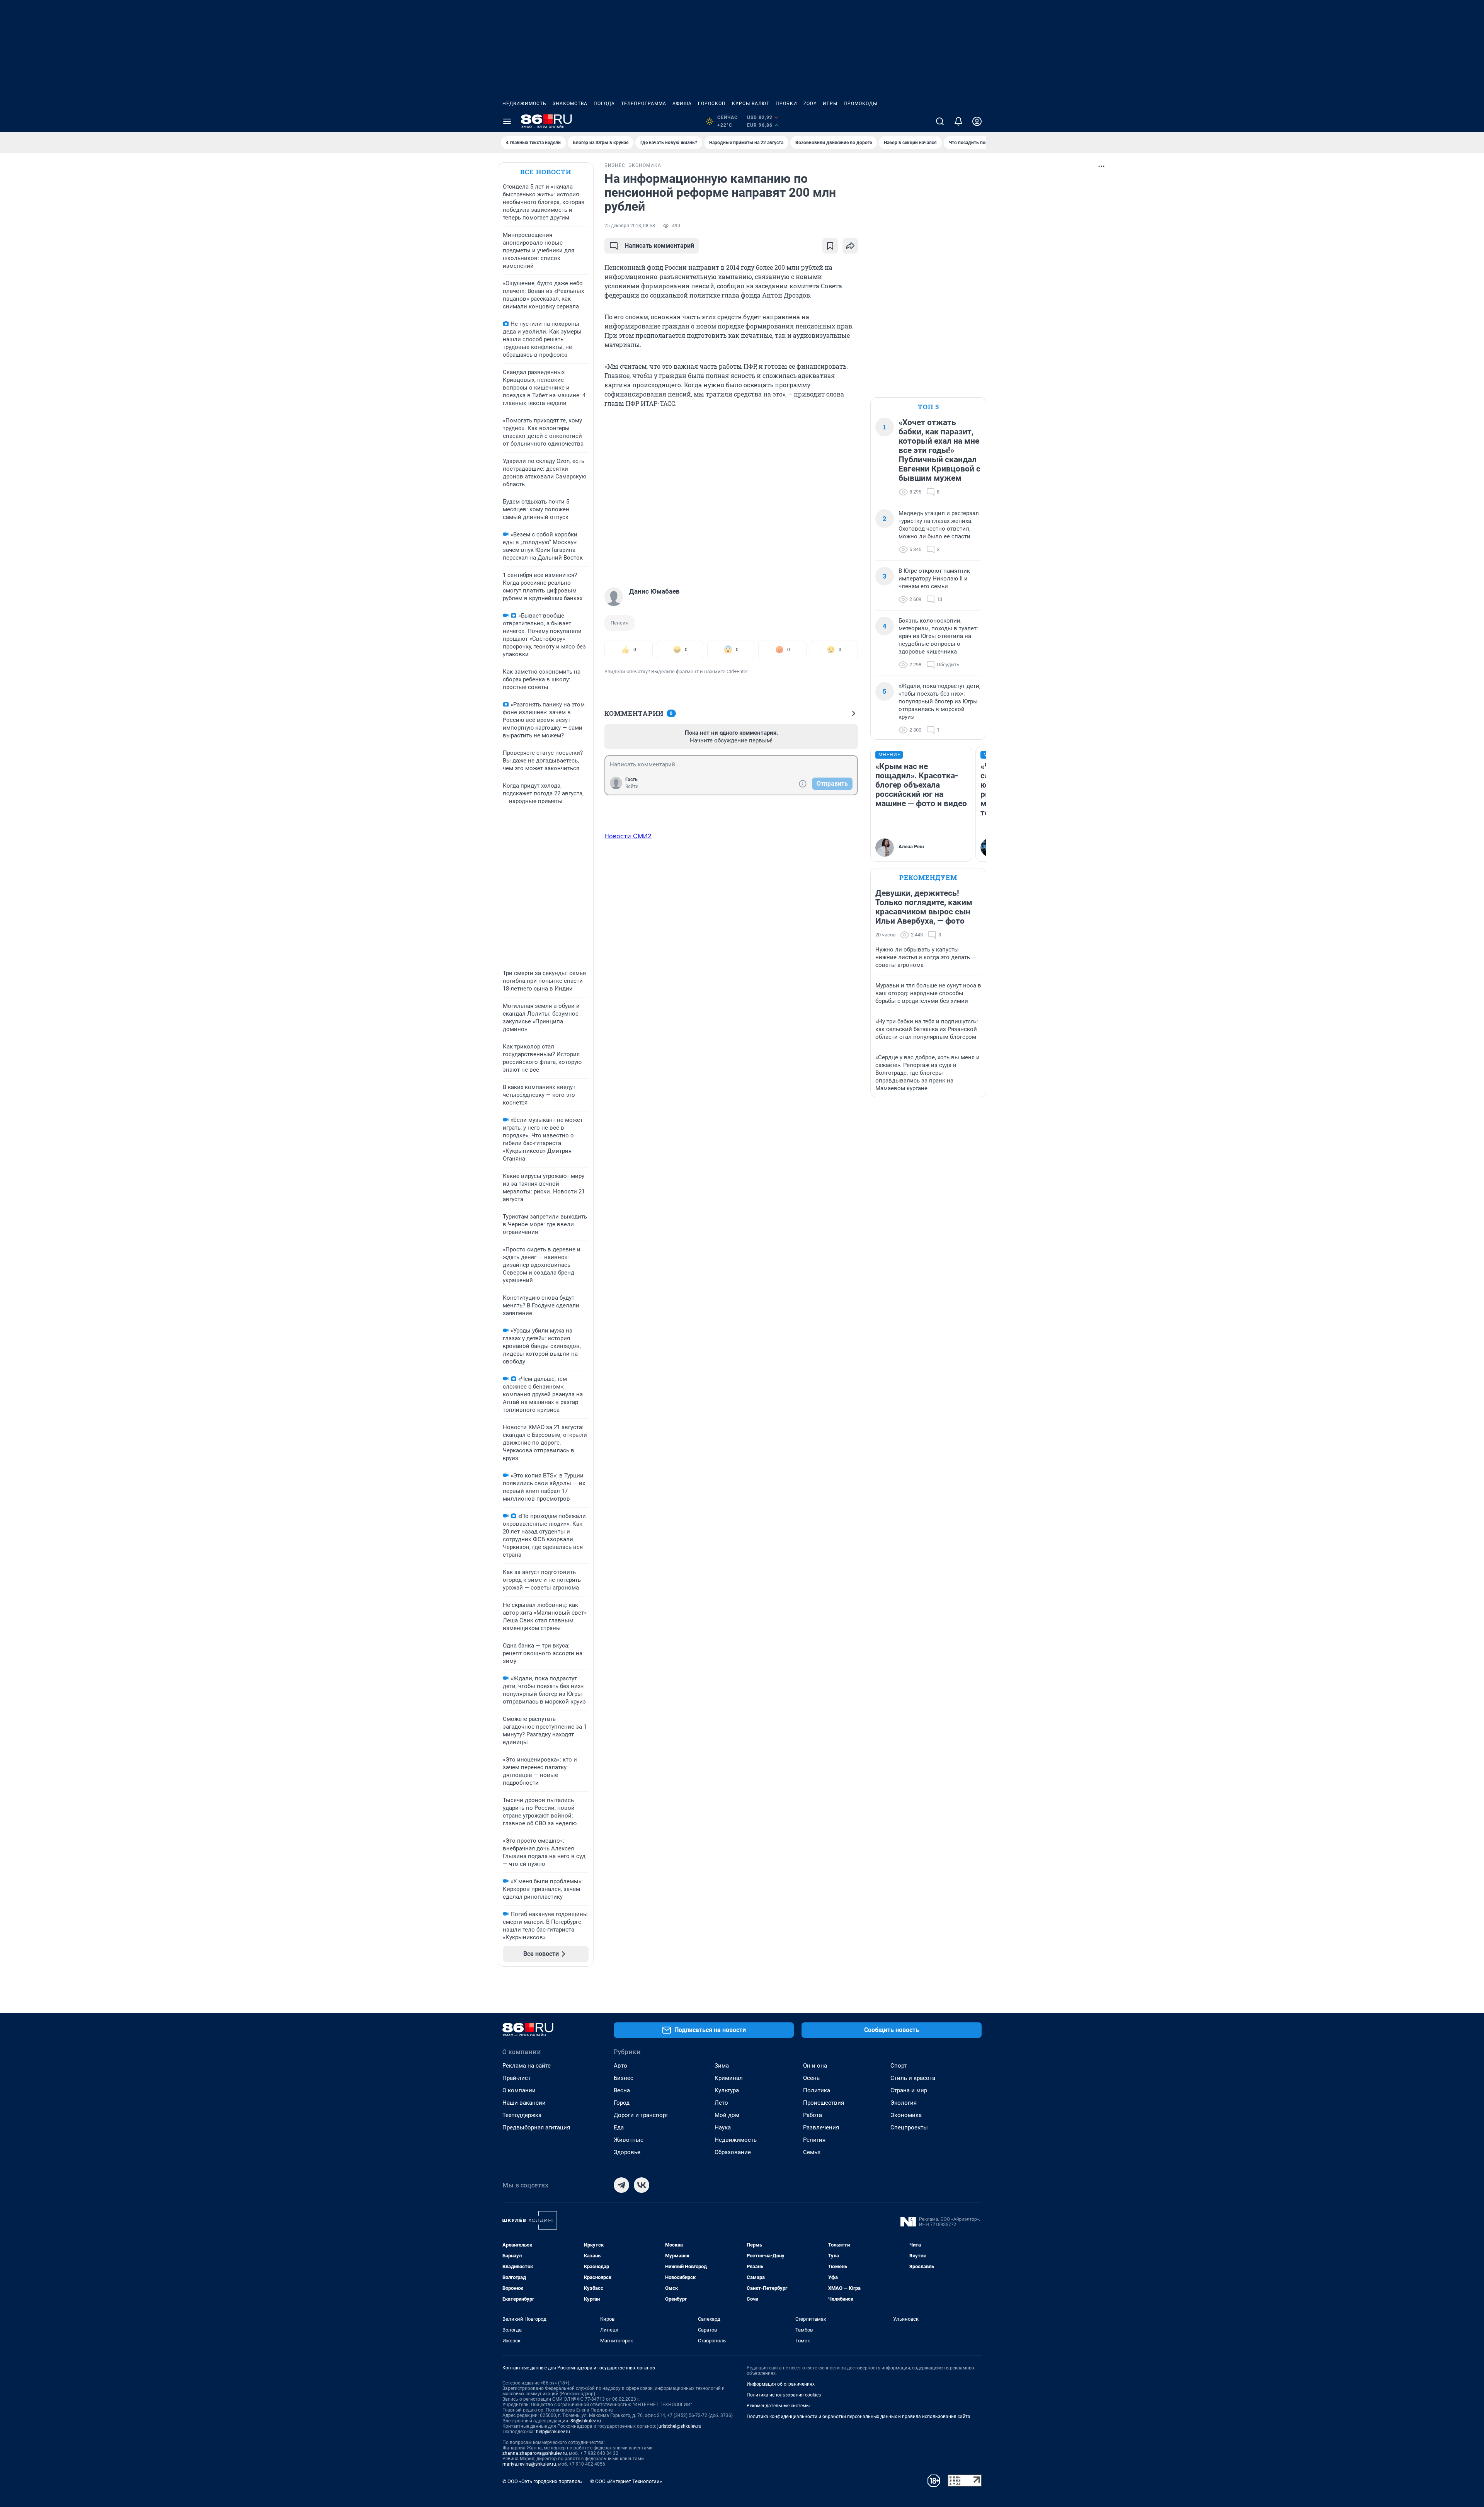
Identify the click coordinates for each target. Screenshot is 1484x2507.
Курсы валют (751, 104)
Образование (733, 2152)
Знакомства (570, 104)
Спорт (899, 2066)
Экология (904, 2103)
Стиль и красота (913, 2078)
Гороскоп (712, 104)
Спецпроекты (909, 2127)
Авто (620, 2066)
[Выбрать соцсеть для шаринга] (850, 246)
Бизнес (624, 2078)
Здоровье (627, 2152)
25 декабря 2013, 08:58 (630, 226)
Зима (722, 2066)
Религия (814, 2140)
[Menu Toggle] (507, 121)
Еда (619, 2127)
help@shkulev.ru (553, 2432)
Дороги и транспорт (641, 2115)
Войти (632, 786)
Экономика (906, 2115)
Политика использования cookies (784, 2395)
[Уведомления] (958, 121)
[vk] (642, 2185)
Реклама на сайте (527, 2066)
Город (622, 2103)
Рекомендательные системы (778, 2406)
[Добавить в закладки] (830, 246)
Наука (723, 2127)
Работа (813, 2115)
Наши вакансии (524, 2103)
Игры (830, 104)
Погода (604, 104)
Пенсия (619, 623)
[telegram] (621, 2185)
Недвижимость (524, 104)
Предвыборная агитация (536, 2127)
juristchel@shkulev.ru (679, 2426)
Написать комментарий (659, 246)
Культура (727, 2090)
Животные (629, 2140)
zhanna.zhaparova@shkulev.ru (535, 2453)
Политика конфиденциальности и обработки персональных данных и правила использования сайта (859, 2417)
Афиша (682, 104)
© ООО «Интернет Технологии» (626, 2481)
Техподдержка (522, 2115)
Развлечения (821, 2127)
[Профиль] (977, 121)
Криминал (729, 2078)
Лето (721, 2103)
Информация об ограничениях (781, 2384)
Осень (811, 2078)
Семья (812, 2152)
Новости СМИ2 (628, 836)
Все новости (546, 172)
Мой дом (727, 2115)
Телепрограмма (644, 104)
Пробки (786, 104)
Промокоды (860, 104)
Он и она (815, 2066)
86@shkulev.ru (586, 2421)
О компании (519, 2090)
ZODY (810, 104)
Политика (817, 2090)
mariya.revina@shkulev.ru (529, 2464)
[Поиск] (940, 121)
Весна (622, 2090)
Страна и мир (909, 2090)
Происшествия (824, 2103)
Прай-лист (517, 2078)
